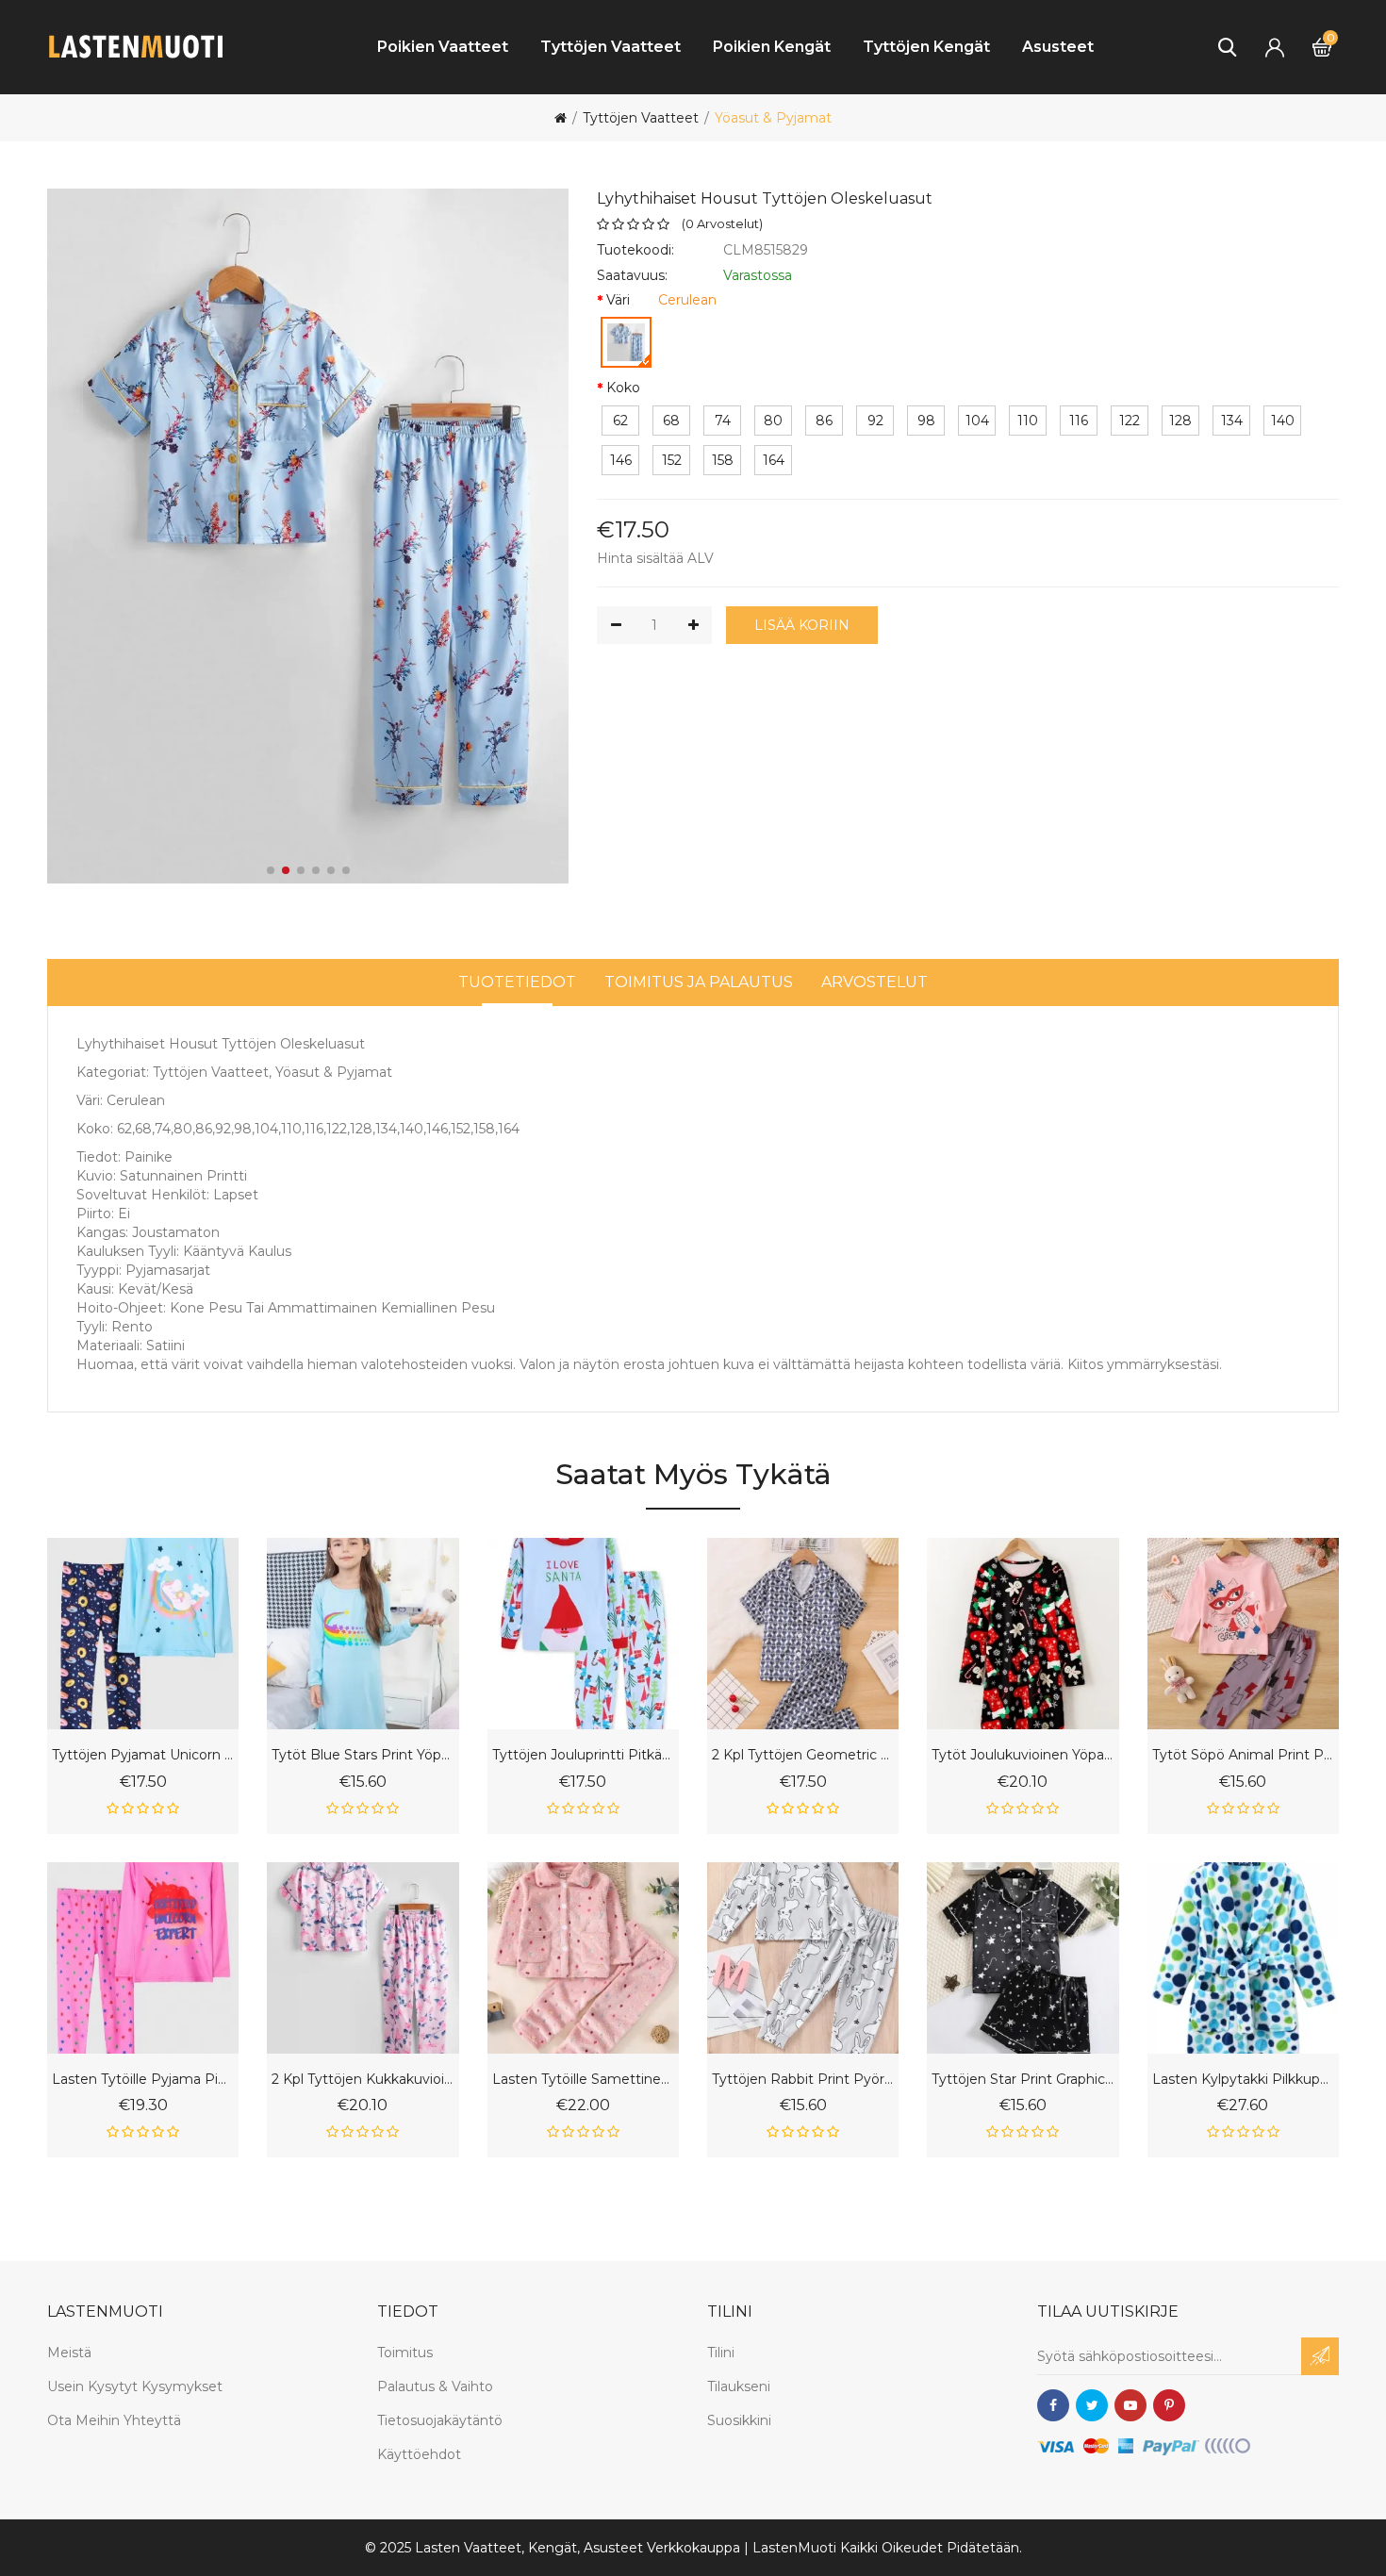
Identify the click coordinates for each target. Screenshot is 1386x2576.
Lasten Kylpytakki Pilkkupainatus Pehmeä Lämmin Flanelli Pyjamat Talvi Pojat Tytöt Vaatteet (1243, 2080)
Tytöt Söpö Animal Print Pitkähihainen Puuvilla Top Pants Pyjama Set (1243, 1755)
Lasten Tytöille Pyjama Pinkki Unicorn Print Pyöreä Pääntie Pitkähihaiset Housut (143, 2080)
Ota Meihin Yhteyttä (114, 2420)
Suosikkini (739, 2420)
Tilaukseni (739, 2386)
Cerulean (687, 300)
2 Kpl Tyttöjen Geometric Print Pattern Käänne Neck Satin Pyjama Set (803, 1755)
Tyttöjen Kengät (926, 47)
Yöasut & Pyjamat (773, 118)
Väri (618, 300)
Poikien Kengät (772, 47)
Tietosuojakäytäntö (440, 2420)
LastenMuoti (794, 2548)
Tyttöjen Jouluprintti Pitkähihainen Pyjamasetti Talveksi (583, 1755)
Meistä (69, 2353)
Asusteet (1058, 47)
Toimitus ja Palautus (699, 982)
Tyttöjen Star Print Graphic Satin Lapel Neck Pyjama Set (1023, 2080)
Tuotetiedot (517, 982)
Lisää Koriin (802, 625)
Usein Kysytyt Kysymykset (135, 2386)
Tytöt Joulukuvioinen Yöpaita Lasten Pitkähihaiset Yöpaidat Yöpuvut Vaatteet (1023, 1755)
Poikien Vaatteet (443, 47)
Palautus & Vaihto (435, 2386)
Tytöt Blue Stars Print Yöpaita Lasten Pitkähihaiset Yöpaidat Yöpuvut (363, 1755)
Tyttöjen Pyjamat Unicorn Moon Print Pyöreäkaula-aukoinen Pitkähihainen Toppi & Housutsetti (143, 1755)
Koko (623, 388)
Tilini (721, 2353)
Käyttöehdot (419, 2454)
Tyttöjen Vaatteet (610, 47)
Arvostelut (874, 982)
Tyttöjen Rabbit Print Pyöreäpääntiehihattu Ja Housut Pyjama (803, 2080)
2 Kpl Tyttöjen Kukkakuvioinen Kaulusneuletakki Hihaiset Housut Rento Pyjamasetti (363, 2080)
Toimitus (405, 2353)
